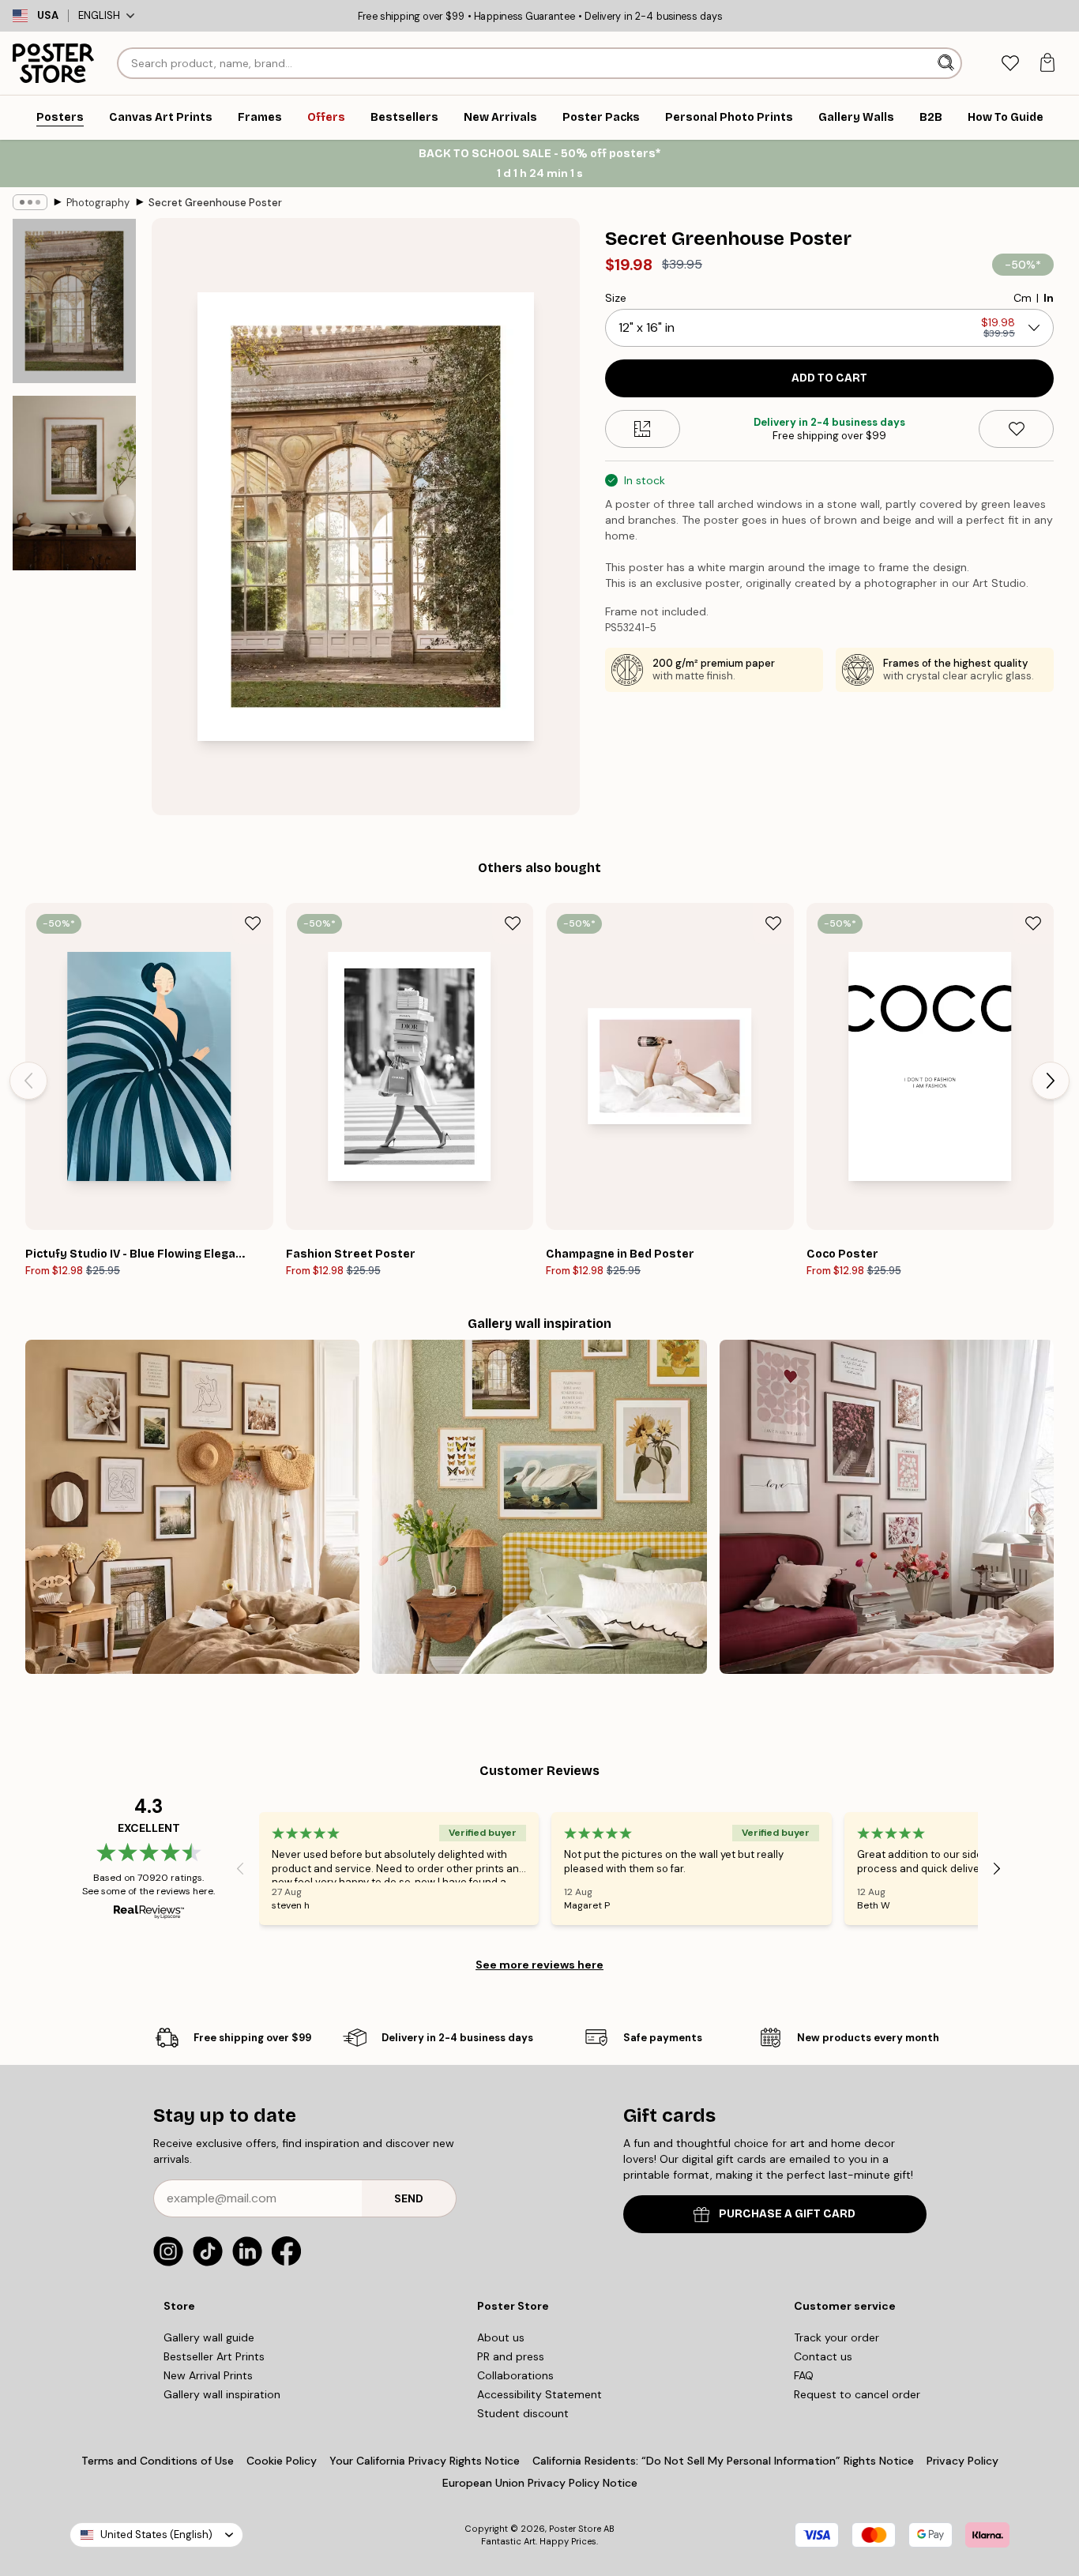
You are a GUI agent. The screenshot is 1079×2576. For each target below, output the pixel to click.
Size (616, 298)
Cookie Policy (282, 2461)
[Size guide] (643, 429)
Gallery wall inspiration (222, 2394)
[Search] (947, 63)
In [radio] (1049, 298)
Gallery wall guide (209, 2337)
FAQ (804, 2375)
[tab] (1010, 64)
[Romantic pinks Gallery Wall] (887, 1507)
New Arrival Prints (208, 2375)
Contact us (823, 2356)
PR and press (511, 2356)
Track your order (837, 2337)
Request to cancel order (857, 2394)
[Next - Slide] (1051, 1081)
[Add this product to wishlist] (1016, 429)
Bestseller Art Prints (214, 2356)
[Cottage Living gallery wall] (539, 1507)
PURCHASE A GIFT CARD (787, 2214)
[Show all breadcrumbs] (30, 202)
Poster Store (575, 2529)
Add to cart (829, 378)
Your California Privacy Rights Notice (425, 2461)
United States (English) (156, 2535)
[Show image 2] (74, 483)
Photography (98, 203)
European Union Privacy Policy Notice (540, 2483)
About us (501, 2337)
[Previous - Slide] (28, 1081)
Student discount (523, 2413)
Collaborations (515, 2375)
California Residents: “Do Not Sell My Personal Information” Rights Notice (723, 2461)
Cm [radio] (1023, 298)
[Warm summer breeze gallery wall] (192, 1507)
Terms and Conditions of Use (158, 2461)
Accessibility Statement (539, 2394)
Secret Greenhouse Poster (215, 203)
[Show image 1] (74, 301)
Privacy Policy (962, 2461)
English (99, 15)
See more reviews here (539, 1965)
